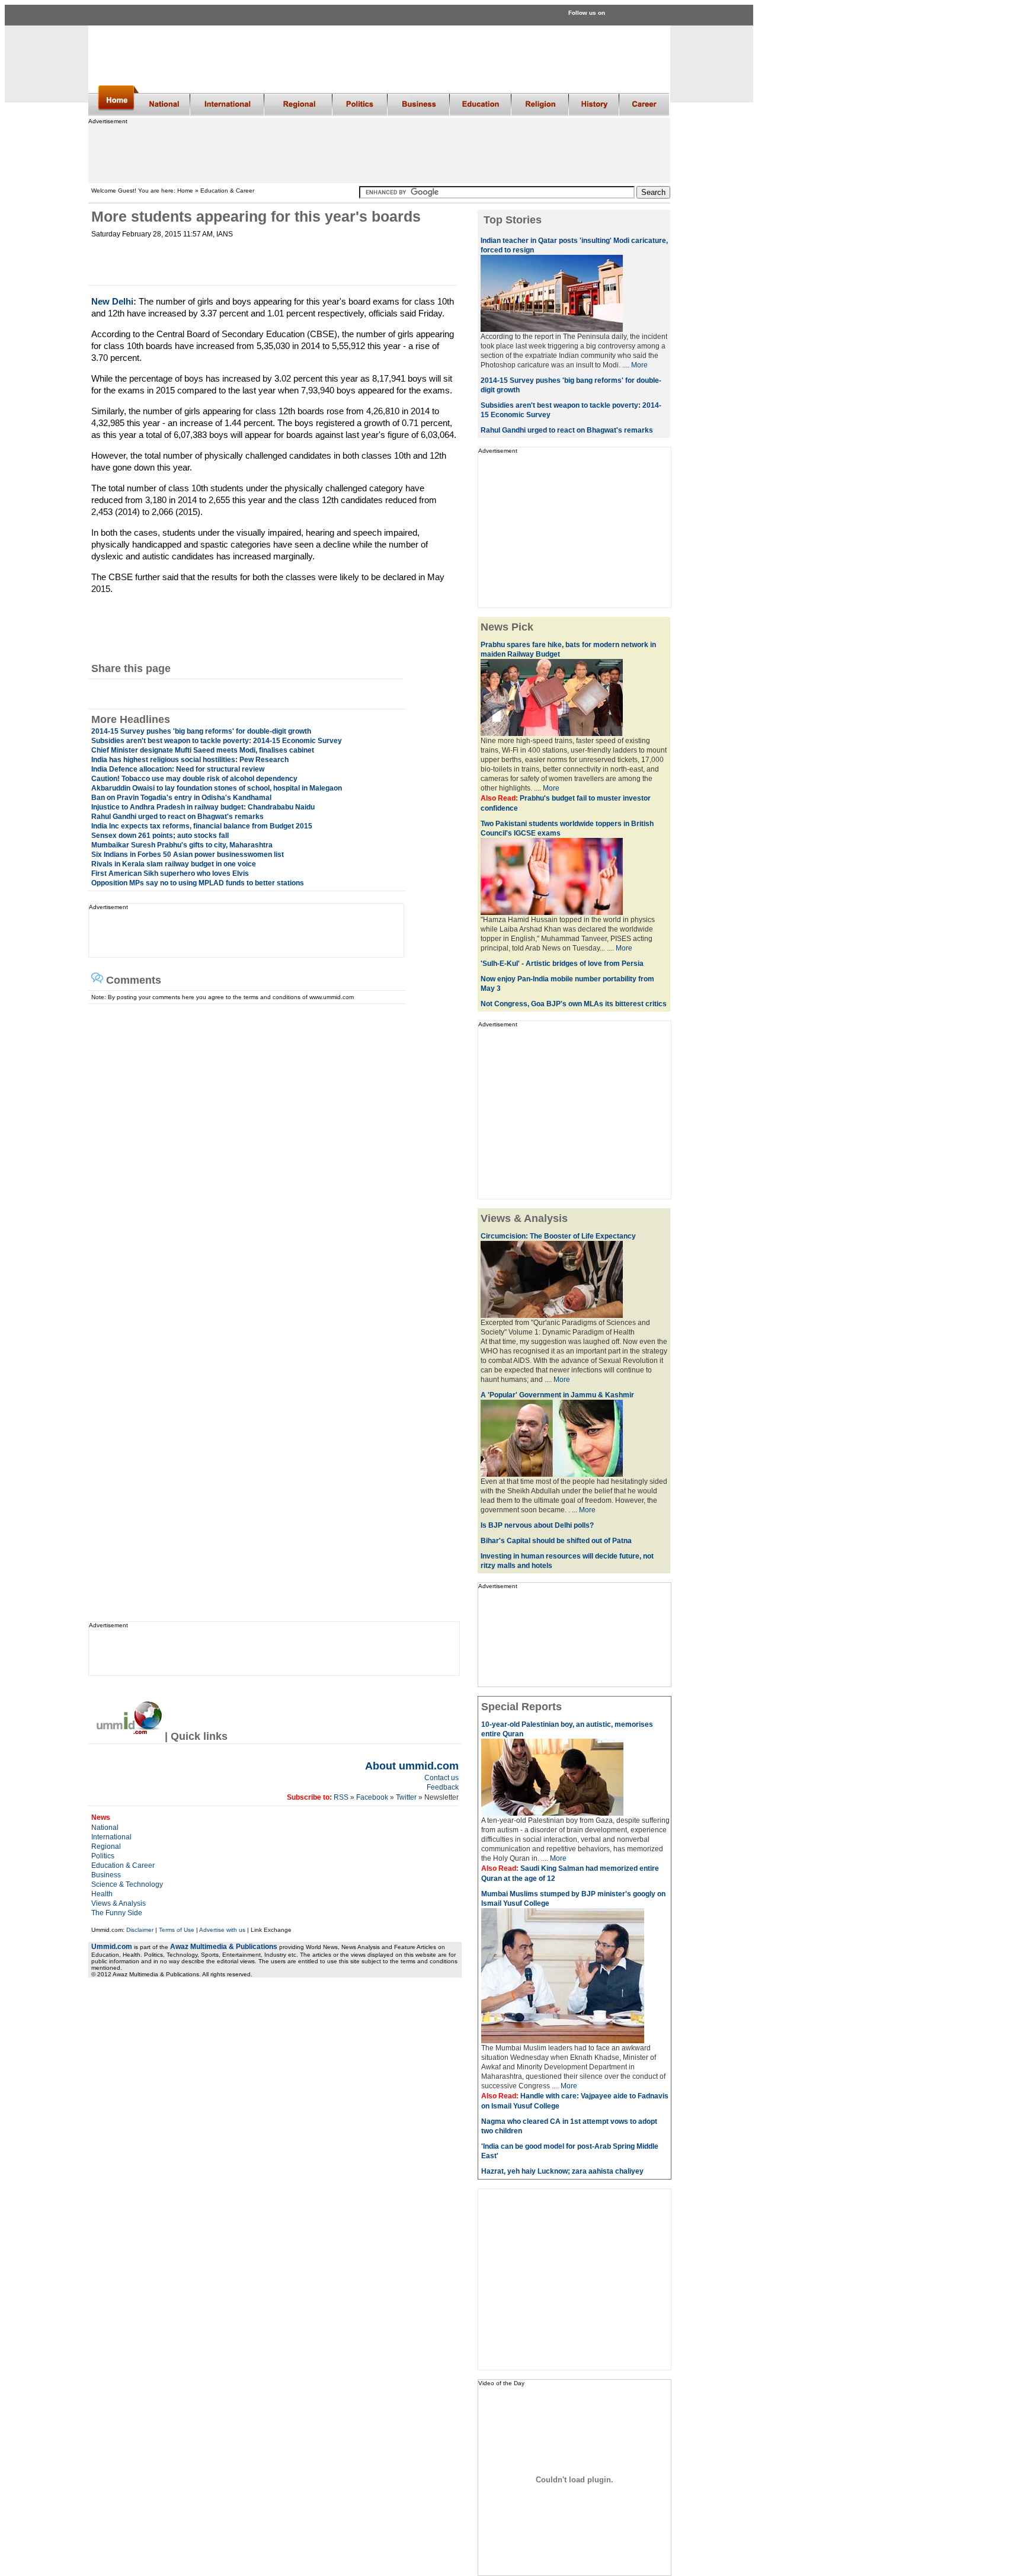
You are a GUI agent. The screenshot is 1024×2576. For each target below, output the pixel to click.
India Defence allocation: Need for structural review (178, 769)
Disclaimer (140, 1930)
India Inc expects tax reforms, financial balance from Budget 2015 (202, 826)
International (111, 1837)
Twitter (407, 1797)
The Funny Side (117, 1913)
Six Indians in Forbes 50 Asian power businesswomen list (188, 855)
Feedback (443, 1787)
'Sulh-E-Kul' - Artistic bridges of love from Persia (562, 964)
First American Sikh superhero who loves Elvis (170, 873)
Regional (106, 1847)
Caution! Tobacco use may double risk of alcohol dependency (194, 779)
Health (102, 1894)
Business (106, 1875)
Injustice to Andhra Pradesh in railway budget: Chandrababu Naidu (203, 807)
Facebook (372, 1797)
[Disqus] (270, 1152)
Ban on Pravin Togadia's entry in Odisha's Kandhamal (181, 798)
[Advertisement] (379, 151)
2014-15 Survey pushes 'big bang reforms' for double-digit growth (201, 731)
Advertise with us (222, 1930)
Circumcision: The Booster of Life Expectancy (558, 1236)
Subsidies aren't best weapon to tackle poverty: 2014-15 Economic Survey (217, 741)
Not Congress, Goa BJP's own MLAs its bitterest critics (574, 1004)
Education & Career (123, 1865)
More (639, 365)
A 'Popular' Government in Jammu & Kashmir (557, 1395)
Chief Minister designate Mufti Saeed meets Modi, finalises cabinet (203, 750)
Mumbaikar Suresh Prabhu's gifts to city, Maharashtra (182, 845)
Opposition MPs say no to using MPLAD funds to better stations (198, 883)
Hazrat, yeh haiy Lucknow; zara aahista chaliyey (562, 2171)
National (105, 1828)
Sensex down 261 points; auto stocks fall (160, 836)
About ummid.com (412, 1766)
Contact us (441, 1778)
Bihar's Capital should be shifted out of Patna (556, 1541)
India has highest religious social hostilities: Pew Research (190, 760)
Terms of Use (177, 1930)
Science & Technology (127, 1884)
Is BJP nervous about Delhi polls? (537, 1525)
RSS (340, 1797)
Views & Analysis (119, 1903)
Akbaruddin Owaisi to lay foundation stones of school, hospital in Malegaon (217, 788)
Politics (103, 1856)
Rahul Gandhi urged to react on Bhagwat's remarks (177, 817)
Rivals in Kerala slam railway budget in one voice (174, 864)
